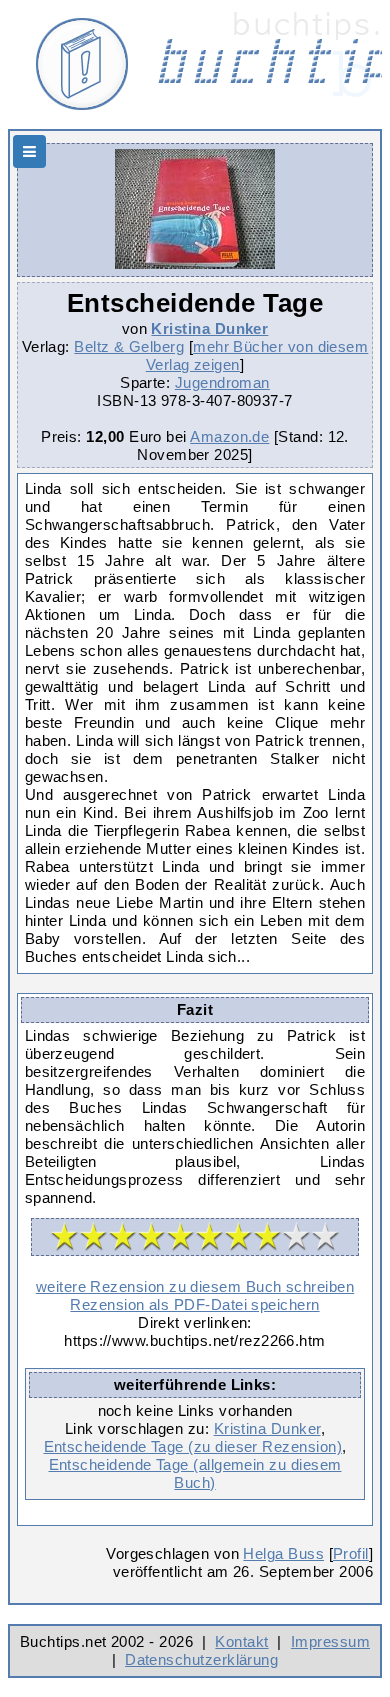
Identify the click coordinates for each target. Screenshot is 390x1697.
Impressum (330, 1641)
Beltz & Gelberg (129, 346)
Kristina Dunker (209, 328)
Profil (351, 1553)
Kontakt (241, 1641)
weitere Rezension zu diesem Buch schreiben (195, 1286)
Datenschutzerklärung (201, 1659)
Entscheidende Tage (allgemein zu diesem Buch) (195, 1473)
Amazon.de (229, 436)
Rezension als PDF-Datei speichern (194, 1304)
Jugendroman (222, 382)
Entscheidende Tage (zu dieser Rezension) (193, 1446)
